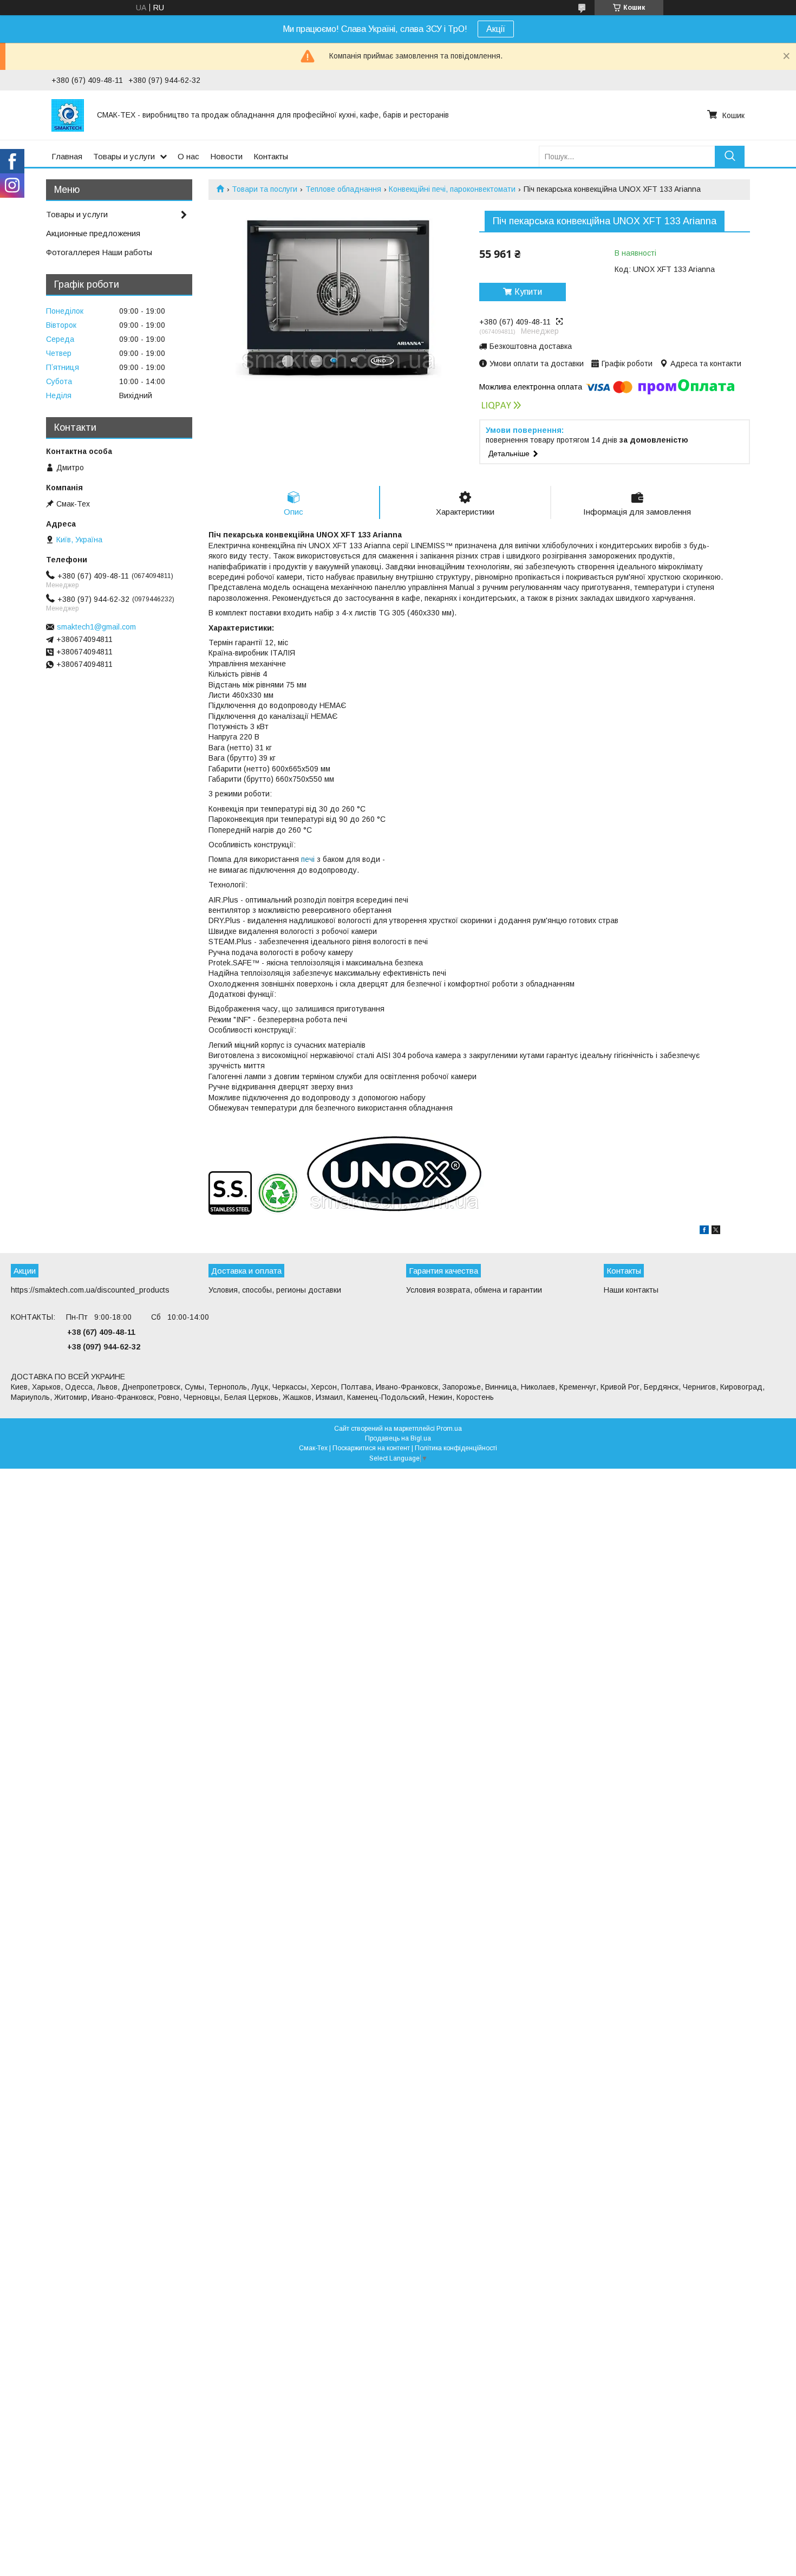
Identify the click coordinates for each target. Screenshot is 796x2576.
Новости (226, 156)
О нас (188, 156)
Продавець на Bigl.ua (398, 1438)
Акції (496, 29)
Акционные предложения (93, 233)
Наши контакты (631, 1290)
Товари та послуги (265, 189)
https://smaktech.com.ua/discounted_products (90, 1290)
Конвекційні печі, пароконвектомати (452, 189)
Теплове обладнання (343, 189)
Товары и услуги (124, 156)
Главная (67, 156)
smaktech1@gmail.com (96, 627)
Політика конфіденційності (456, 1448)
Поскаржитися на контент (371, 1448)
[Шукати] (730, 156)
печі (308, 859)
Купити (528, 292)
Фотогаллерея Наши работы (99, 252)
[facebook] (704, 1231)
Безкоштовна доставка (531, 346)
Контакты (271, 156)
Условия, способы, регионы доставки (275, 1290)
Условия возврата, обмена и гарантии (474, 1290)
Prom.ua (449, 1429)
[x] (716, 1231)
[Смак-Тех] (68, 115)
